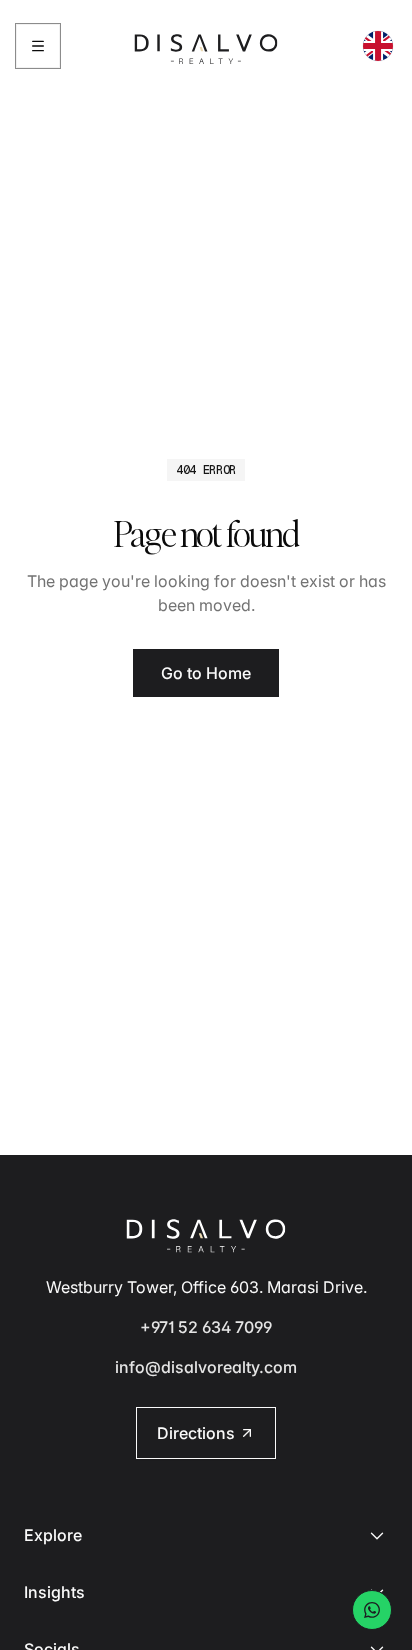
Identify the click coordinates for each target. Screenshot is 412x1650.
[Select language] (378, 46)
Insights (54, 1592)
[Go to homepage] (206, 46)
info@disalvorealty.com (206, 1367)
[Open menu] (38, 46)
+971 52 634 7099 (206, 1327)
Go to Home (206, 673)
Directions (196, 1433)
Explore (53, 1535)
